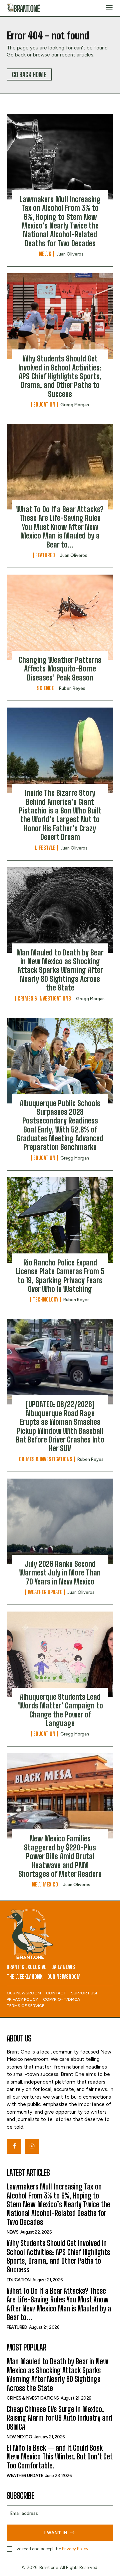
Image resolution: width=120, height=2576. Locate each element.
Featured (45, 555)
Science (45, 688)
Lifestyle (45, 848)
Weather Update (45, 1592)
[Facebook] (14, 2146)
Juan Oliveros (70, 254)
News (45, 254)
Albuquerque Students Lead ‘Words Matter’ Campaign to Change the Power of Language (60, 1710)
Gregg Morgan (75, 405)
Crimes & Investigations (44, 999)
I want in (56, 2533)
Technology (45, 1300)
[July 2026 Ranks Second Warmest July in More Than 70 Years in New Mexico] (60, 1521)
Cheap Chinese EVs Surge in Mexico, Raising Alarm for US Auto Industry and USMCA (59, 2418)
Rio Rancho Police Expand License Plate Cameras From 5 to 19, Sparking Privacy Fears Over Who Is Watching (60, 1276)
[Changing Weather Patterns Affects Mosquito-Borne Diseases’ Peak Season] (60, 617)
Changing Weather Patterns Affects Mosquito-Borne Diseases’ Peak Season (60, 669)
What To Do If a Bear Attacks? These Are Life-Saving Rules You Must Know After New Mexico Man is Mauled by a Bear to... (60, 527)
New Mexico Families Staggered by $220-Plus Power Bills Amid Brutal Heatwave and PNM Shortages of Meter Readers (60, 1856)
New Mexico (45, 1884)
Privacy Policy (75, 2549)
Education (44, 405)
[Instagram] (32, 2146)
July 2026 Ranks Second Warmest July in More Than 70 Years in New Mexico (60, 1573)
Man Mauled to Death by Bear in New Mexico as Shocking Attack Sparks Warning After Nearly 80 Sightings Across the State (60, 970)
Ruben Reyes (72, 688)
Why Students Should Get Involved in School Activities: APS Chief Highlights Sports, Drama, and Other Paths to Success (60, 376)
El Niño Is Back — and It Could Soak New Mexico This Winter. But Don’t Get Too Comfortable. (60, 2457)
